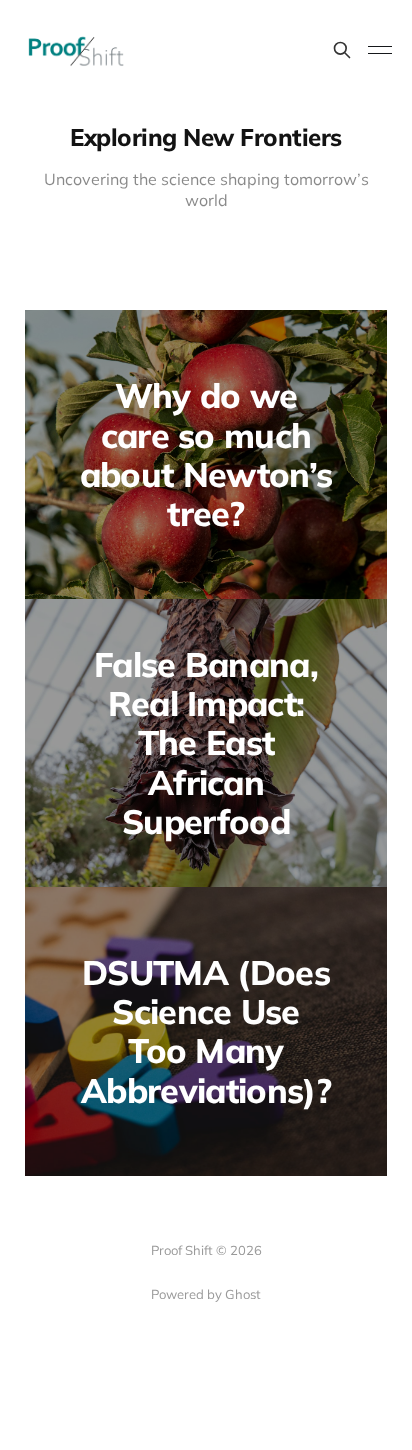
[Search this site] (342, 50)
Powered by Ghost (206, 1294)
